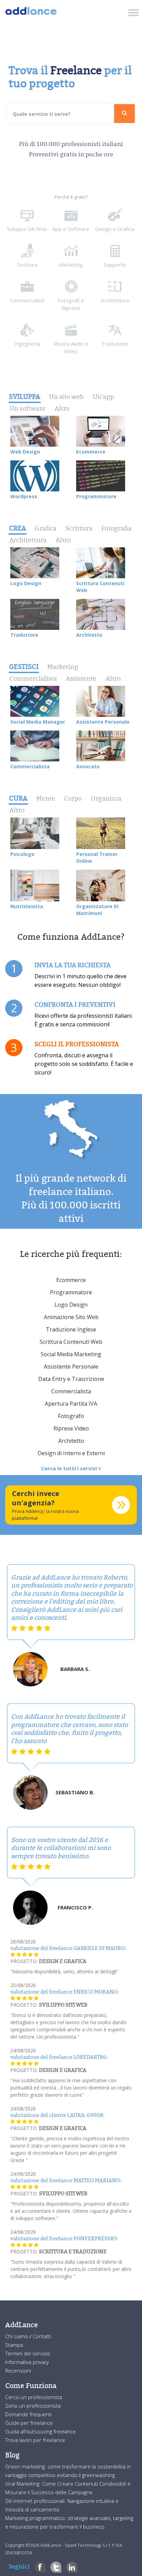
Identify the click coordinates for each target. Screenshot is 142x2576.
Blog (12, 2455)
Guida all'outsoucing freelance (40, 2431)
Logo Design (71, 1305)
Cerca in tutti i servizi (70, 1468)
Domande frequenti (28, 2414)
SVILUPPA (25, 397)
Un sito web (66, 397)
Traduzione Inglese (71, 1329)
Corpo (73, 798)
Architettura (28, 540)
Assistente (81, 678)
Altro (62, 408)
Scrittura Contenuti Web (71, 1342)
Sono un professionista (33, 2406)
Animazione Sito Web (71, 1317)
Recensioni (18, 2371)
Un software (27, 408)
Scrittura (79, 528)
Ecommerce (71, 1280)
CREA (18, 528)
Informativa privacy (27, 2362)
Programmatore (71, 1292)
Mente (46, 798)
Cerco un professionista (34, 2397)
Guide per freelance (29, 2423)
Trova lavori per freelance (35, 2440)
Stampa (14, 2345)
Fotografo (71, 1416)
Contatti (42, 2336)
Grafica (46, 528)
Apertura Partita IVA (71, 1404)
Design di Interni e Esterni (71, 1453)
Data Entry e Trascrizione (71, 1379)
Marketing (63, 667)
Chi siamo (17, 2336)
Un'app (103, 397)
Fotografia (116, 528)
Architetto (71, 1441)
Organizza (106, 798)
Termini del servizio (28, 2353)
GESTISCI (24, 667)
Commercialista (33, 678)
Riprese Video (71, 1428)
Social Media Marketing (71, 1354)
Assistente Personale (71, 1367)
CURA (18, 798)
